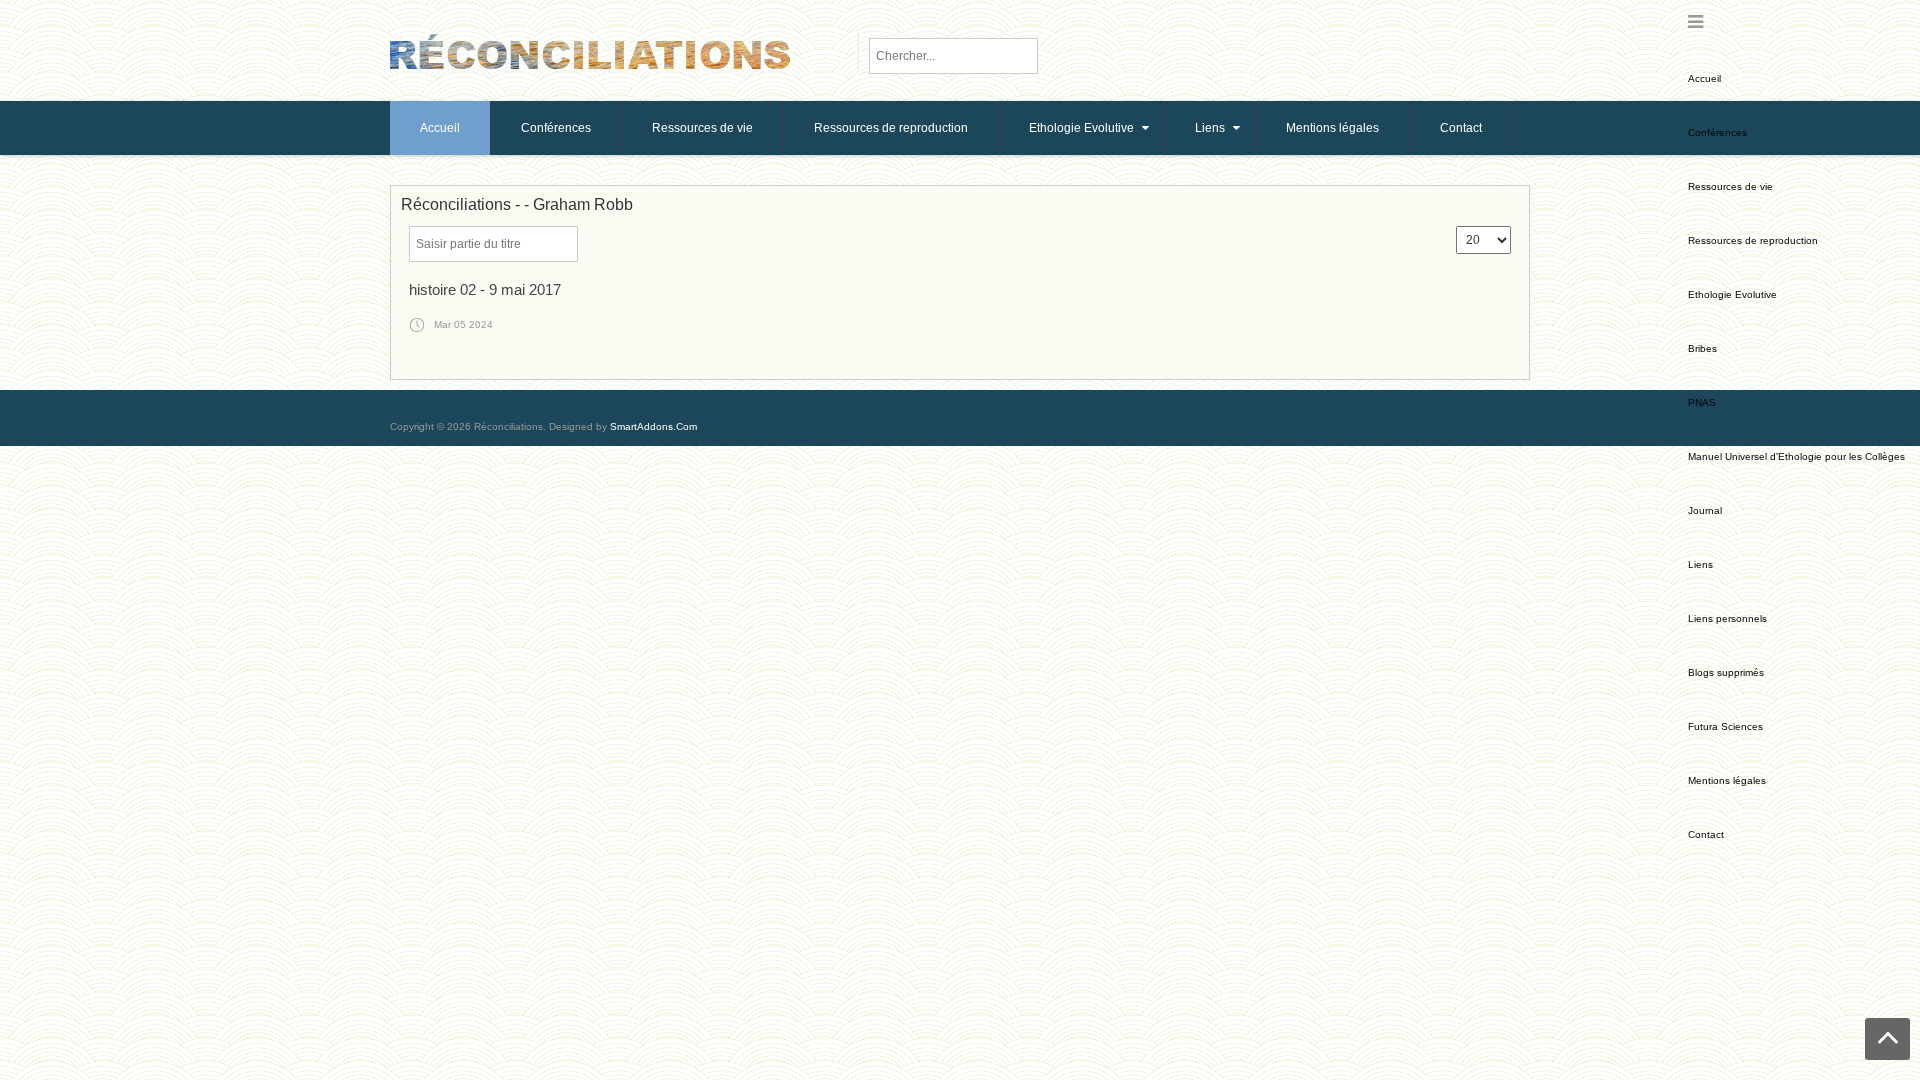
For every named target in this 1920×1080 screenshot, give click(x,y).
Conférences (1717, 132)
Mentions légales (1727, 780)
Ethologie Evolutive (1732, 294)
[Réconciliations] (590, 49)
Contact (1706, 834)
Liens (1700, 564)
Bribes (1702, 348)
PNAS (1702, 402)
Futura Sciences (1725, 726)
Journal (1705, 510)
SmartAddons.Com (653, 426)
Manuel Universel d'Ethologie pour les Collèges (1796, 456)
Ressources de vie (1730, 186)
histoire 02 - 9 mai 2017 (485, 289)
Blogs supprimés (1726, 672)
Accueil (1704, 78)
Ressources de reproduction (1753, 240)
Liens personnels (1727, 618)
